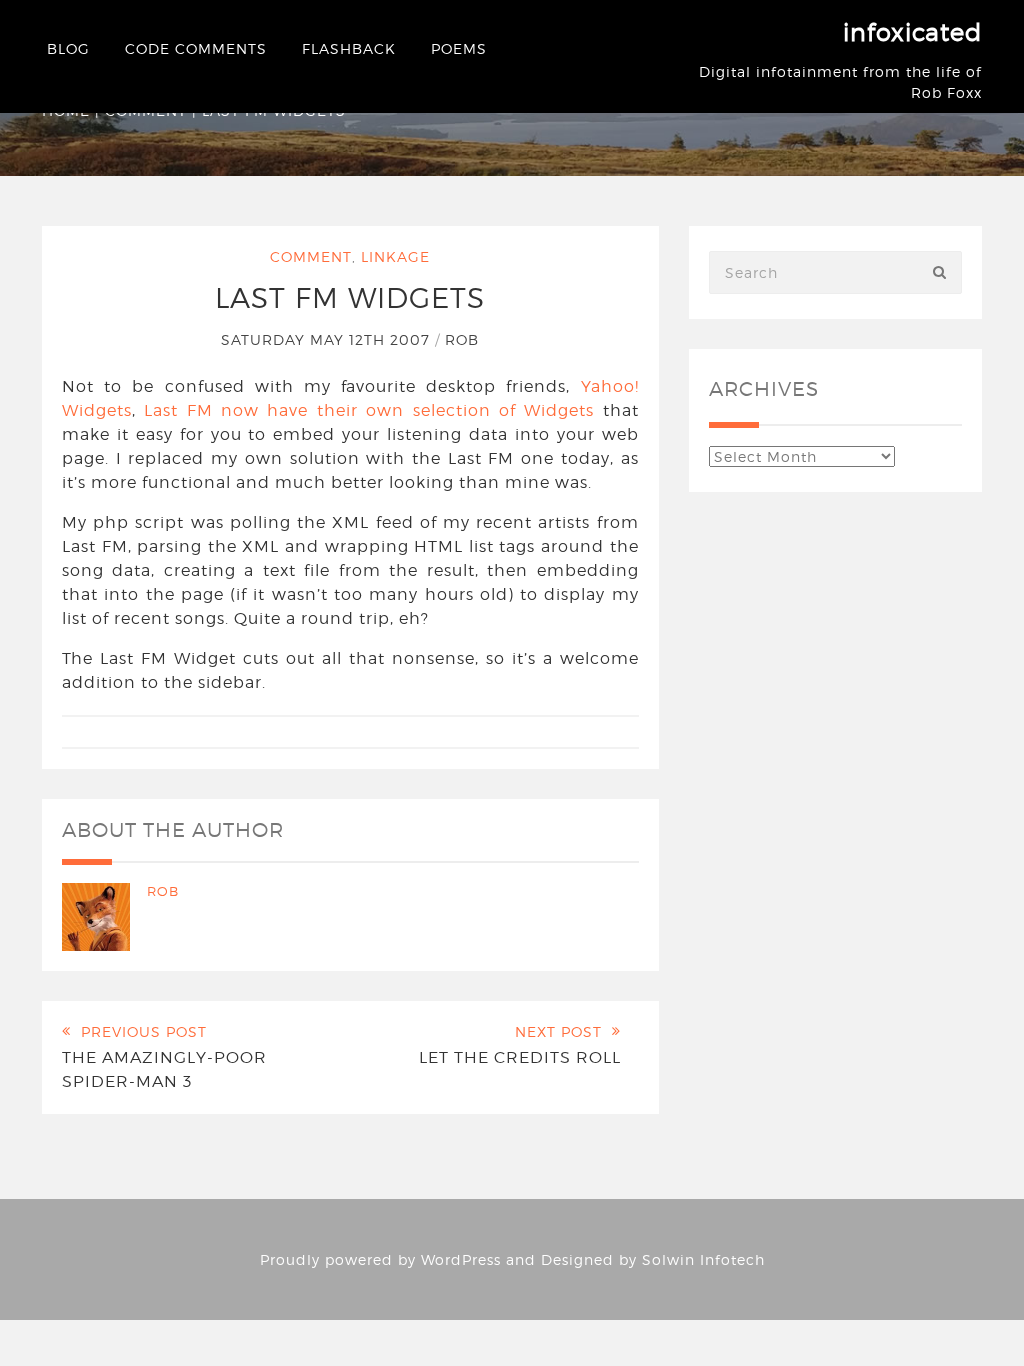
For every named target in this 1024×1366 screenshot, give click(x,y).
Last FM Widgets (350, 298)
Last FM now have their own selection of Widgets (369, 410)
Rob (462, 339)
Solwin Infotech (703, 1259)
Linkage (395, 256)
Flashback (349, 48)
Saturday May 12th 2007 (328, 339)
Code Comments (196, 48)
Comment (311, 256)
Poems (459, 48)
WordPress (461, 1259)
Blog (68, 48)
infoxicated (912, 32)
